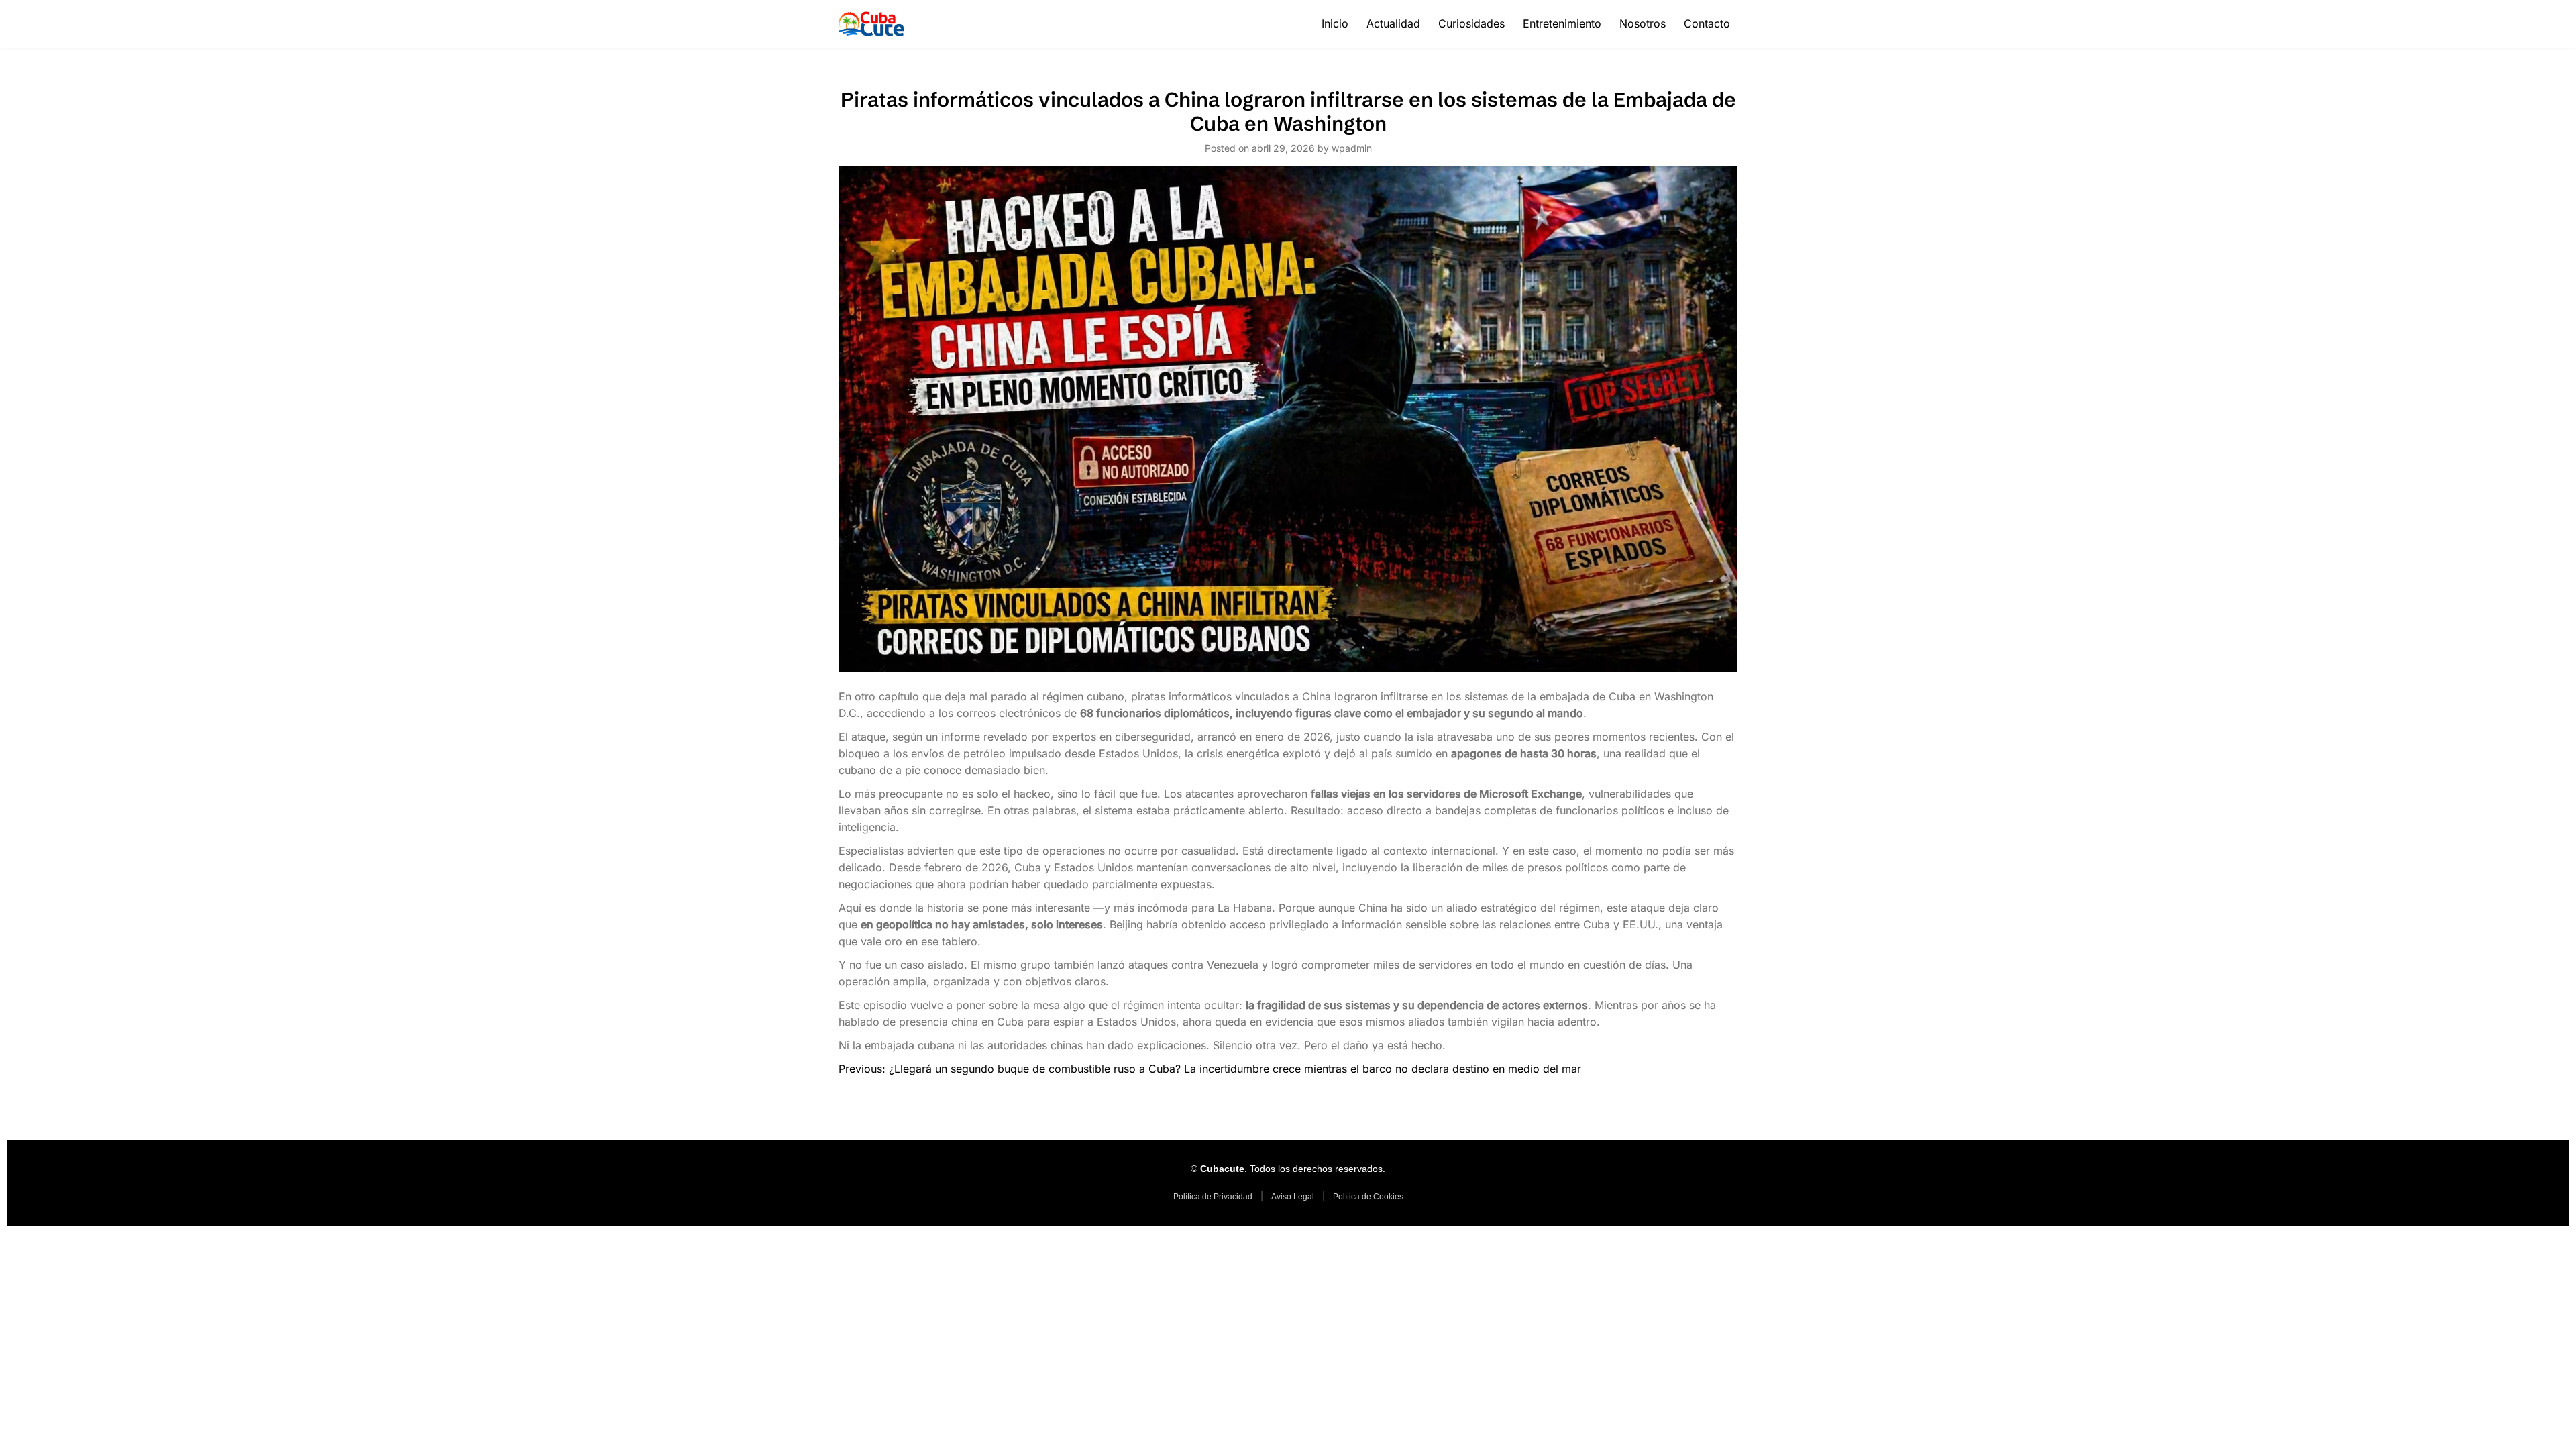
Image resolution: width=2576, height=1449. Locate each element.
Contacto (1707, 23)
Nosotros (1643, 23)
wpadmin (1352, 148)
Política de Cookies (1368, 1197)
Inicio (1335, 23)
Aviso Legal (1293, 1197)
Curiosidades (1471, 23)
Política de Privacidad (1213, 1197)
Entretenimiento (1562, 23)
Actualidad (1393, 23)
